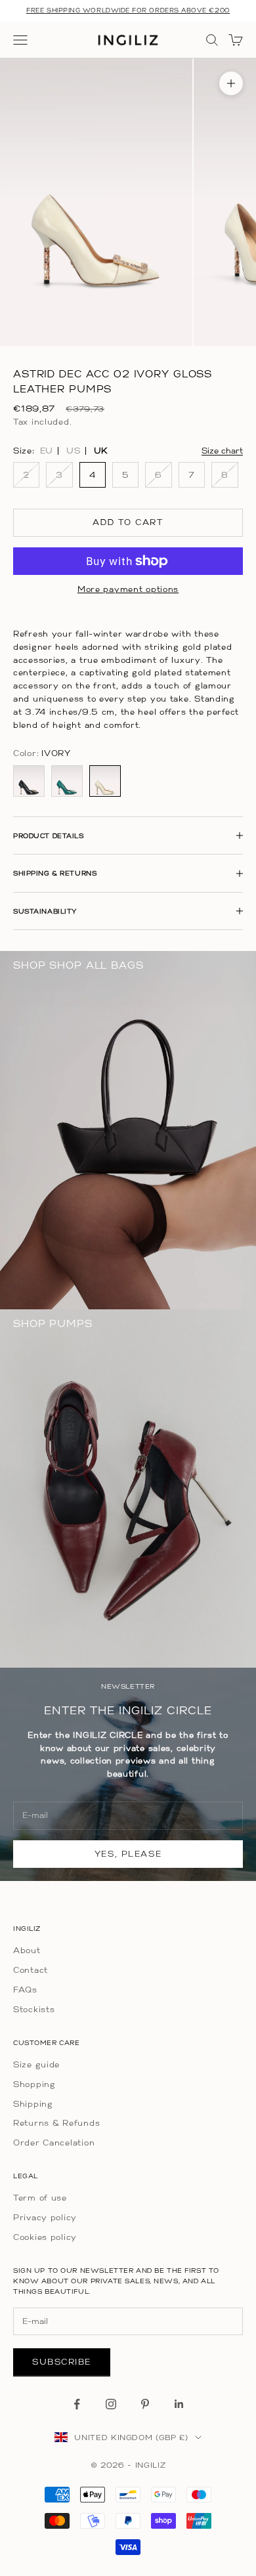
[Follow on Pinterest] (145, 2404)
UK (101, 451)
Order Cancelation (54, 2143)
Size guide (36, 2064)
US (73, 451)
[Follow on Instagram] (111, 2404)
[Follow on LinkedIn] (179, 2404)
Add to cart (128, 522)
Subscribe (62, 2362)
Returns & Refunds (56, 2123)
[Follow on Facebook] (77, 2404)
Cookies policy (45, 2237)
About (27, 1950)
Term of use (40, 2198)
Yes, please (128, 1854)
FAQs (25, 1990)
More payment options (128, 589)
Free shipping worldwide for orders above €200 (128, 10)
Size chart (222, 451)
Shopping (34, 2084)
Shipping (33, 2104)
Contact (31, 1970)
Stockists (34, 2009)
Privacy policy (45, 2217)
